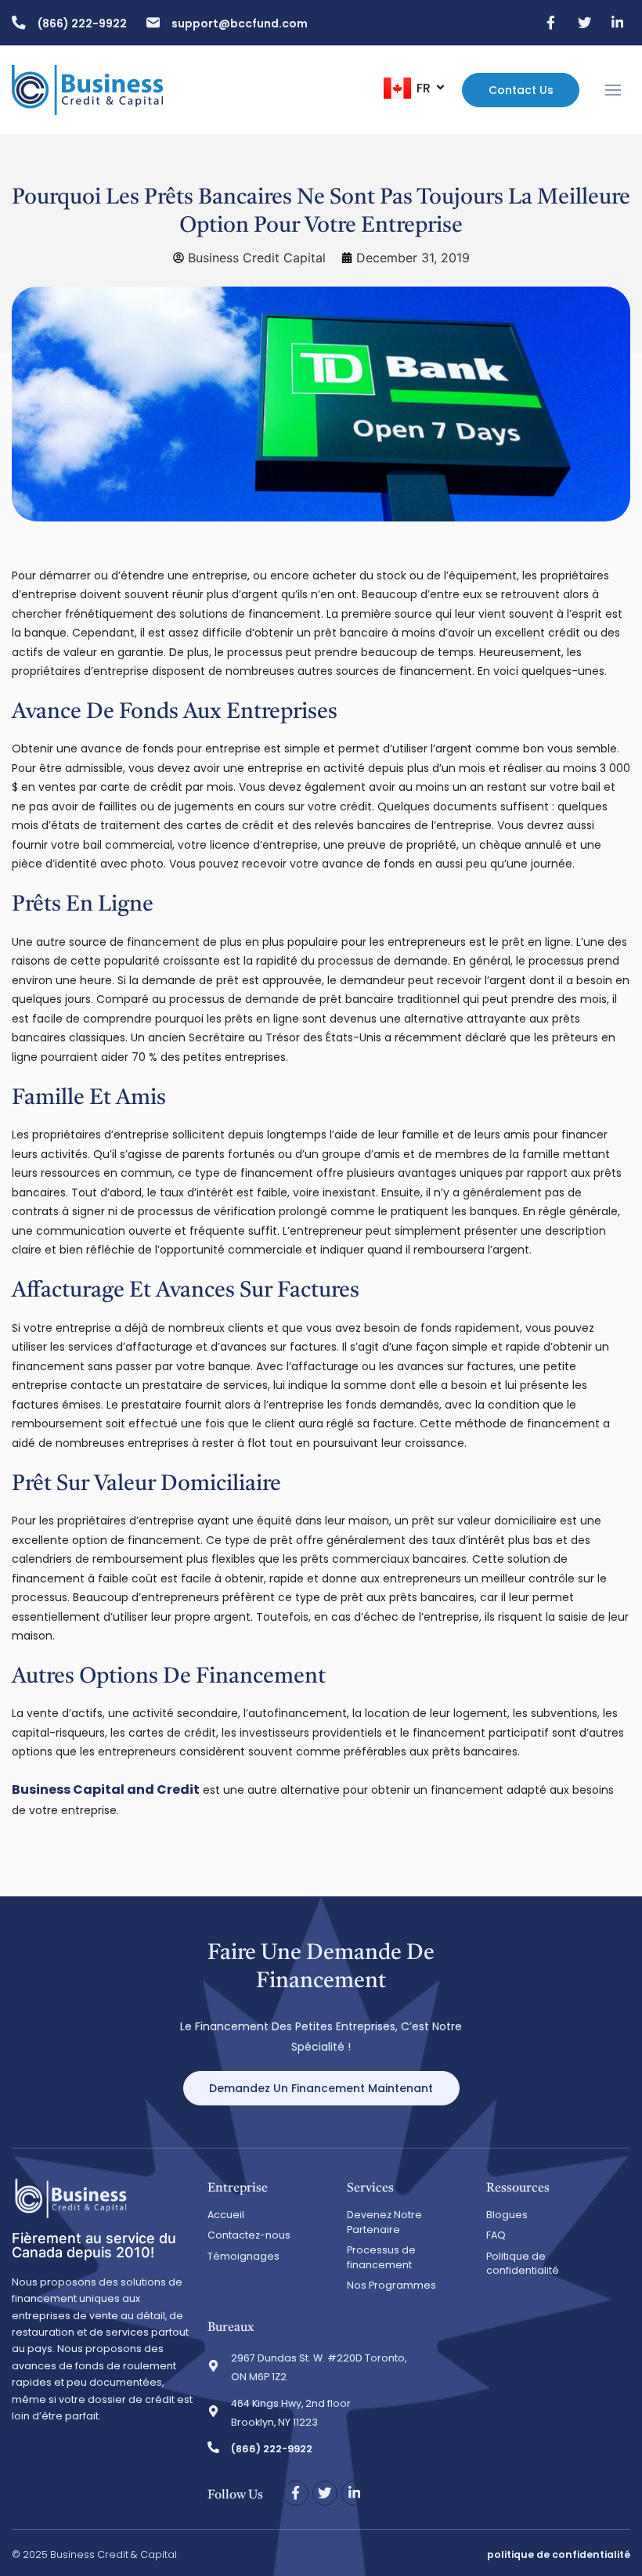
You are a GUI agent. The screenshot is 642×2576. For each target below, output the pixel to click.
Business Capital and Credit (106, 1789)
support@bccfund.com (240, 23)
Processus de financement (381, 2257)
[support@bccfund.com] (153, 23)
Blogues (507, 2215)
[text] (321, 2037)
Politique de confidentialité (523, 2264)
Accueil (226, 2215)
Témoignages (243, 2256)
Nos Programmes (391, 2285)
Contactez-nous (249, 2235)
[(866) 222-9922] (19, 23)
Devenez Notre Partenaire (384, 2222)
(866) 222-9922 (82, 23)
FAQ (496, 2235)
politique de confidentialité (559, 2554)
